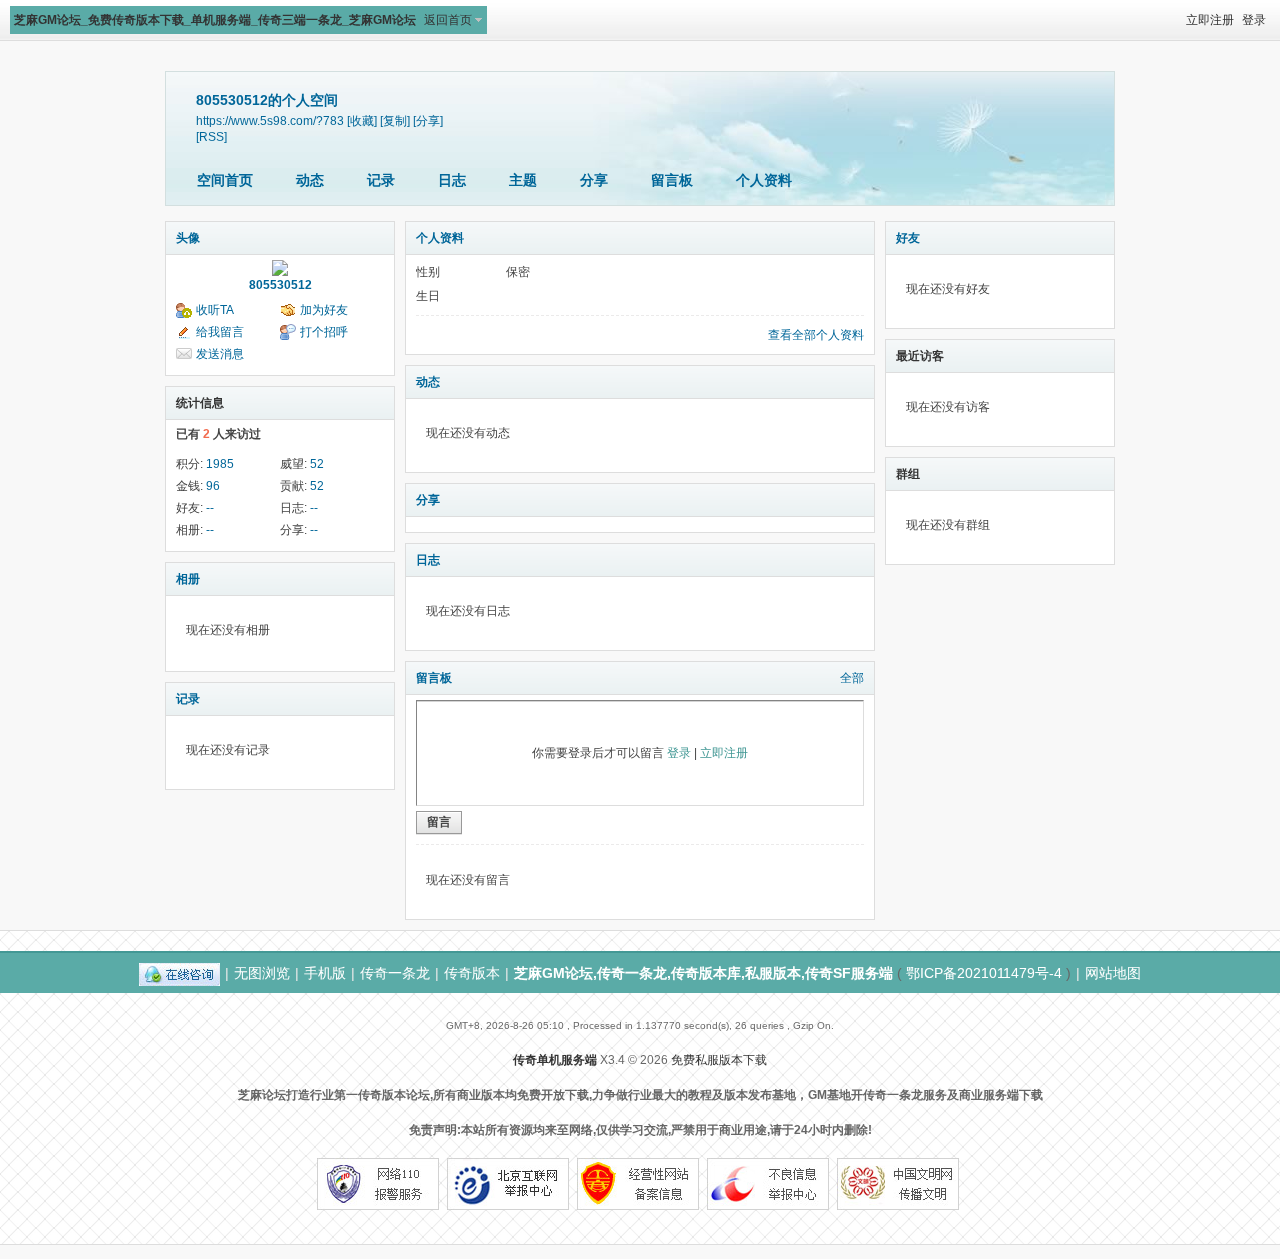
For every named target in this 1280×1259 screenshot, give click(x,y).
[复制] (395, 120)
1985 (220, 464)
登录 (1254, 20)
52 (317, 464)
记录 (381, 180)
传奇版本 (472, 973)
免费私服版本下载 (719, 1060)
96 (213, 486)
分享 (594, 180)
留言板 (672, 180)
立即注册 (1210, 20)
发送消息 (220, 354)
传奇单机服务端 (555, 1060)
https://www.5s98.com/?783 (270, 120)
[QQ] (179, 973)
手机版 (325, 973)
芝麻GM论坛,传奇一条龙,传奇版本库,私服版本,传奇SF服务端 (703, 973)
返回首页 (448, 20)
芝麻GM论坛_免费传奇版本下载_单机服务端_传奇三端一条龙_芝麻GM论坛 (215, 20)
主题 (523, 180)
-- (210, 508)
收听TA (215, 310)
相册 (188, 579)
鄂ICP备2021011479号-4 (984, 973)
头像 (188, 238)
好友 (908, 238)
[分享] (428, 120)
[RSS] (211, 136)
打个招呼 (324, 332)
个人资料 (764, 180)
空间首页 (225, 180)
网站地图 (1113, 973)
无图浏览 (262, 973)
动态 (310, 180)
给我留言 (220, 332)
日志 (452, 180)
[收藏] (362, 120)
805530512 (280, 285)
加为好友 (324, 310)
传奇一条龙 (395, 973)
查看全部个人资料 (816, 335)
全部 (852, 678)
